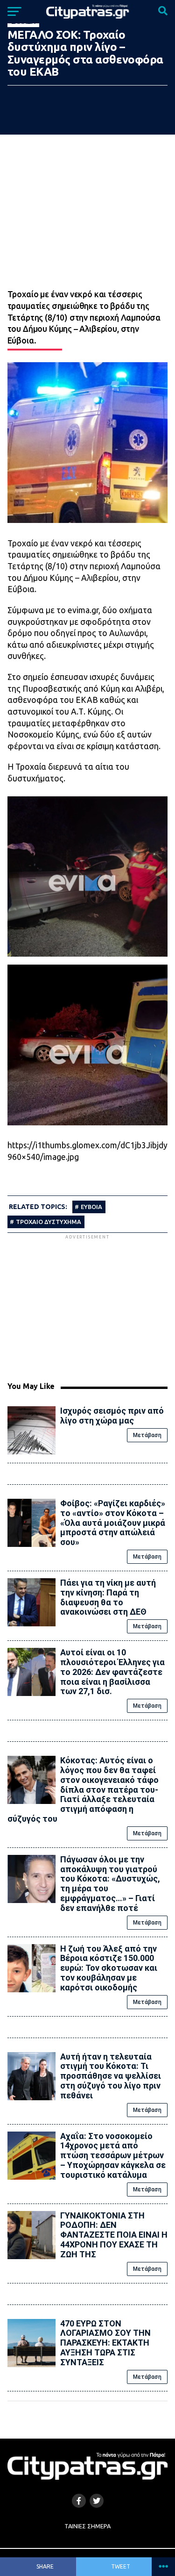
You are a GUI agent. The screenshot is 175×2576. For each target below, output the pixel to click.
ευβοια (91, 1207)
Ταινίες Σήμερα (87, 2526)
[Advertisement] (88, 1307)
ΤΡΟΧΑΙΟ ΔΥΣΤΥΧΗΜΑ (49, 1222)
